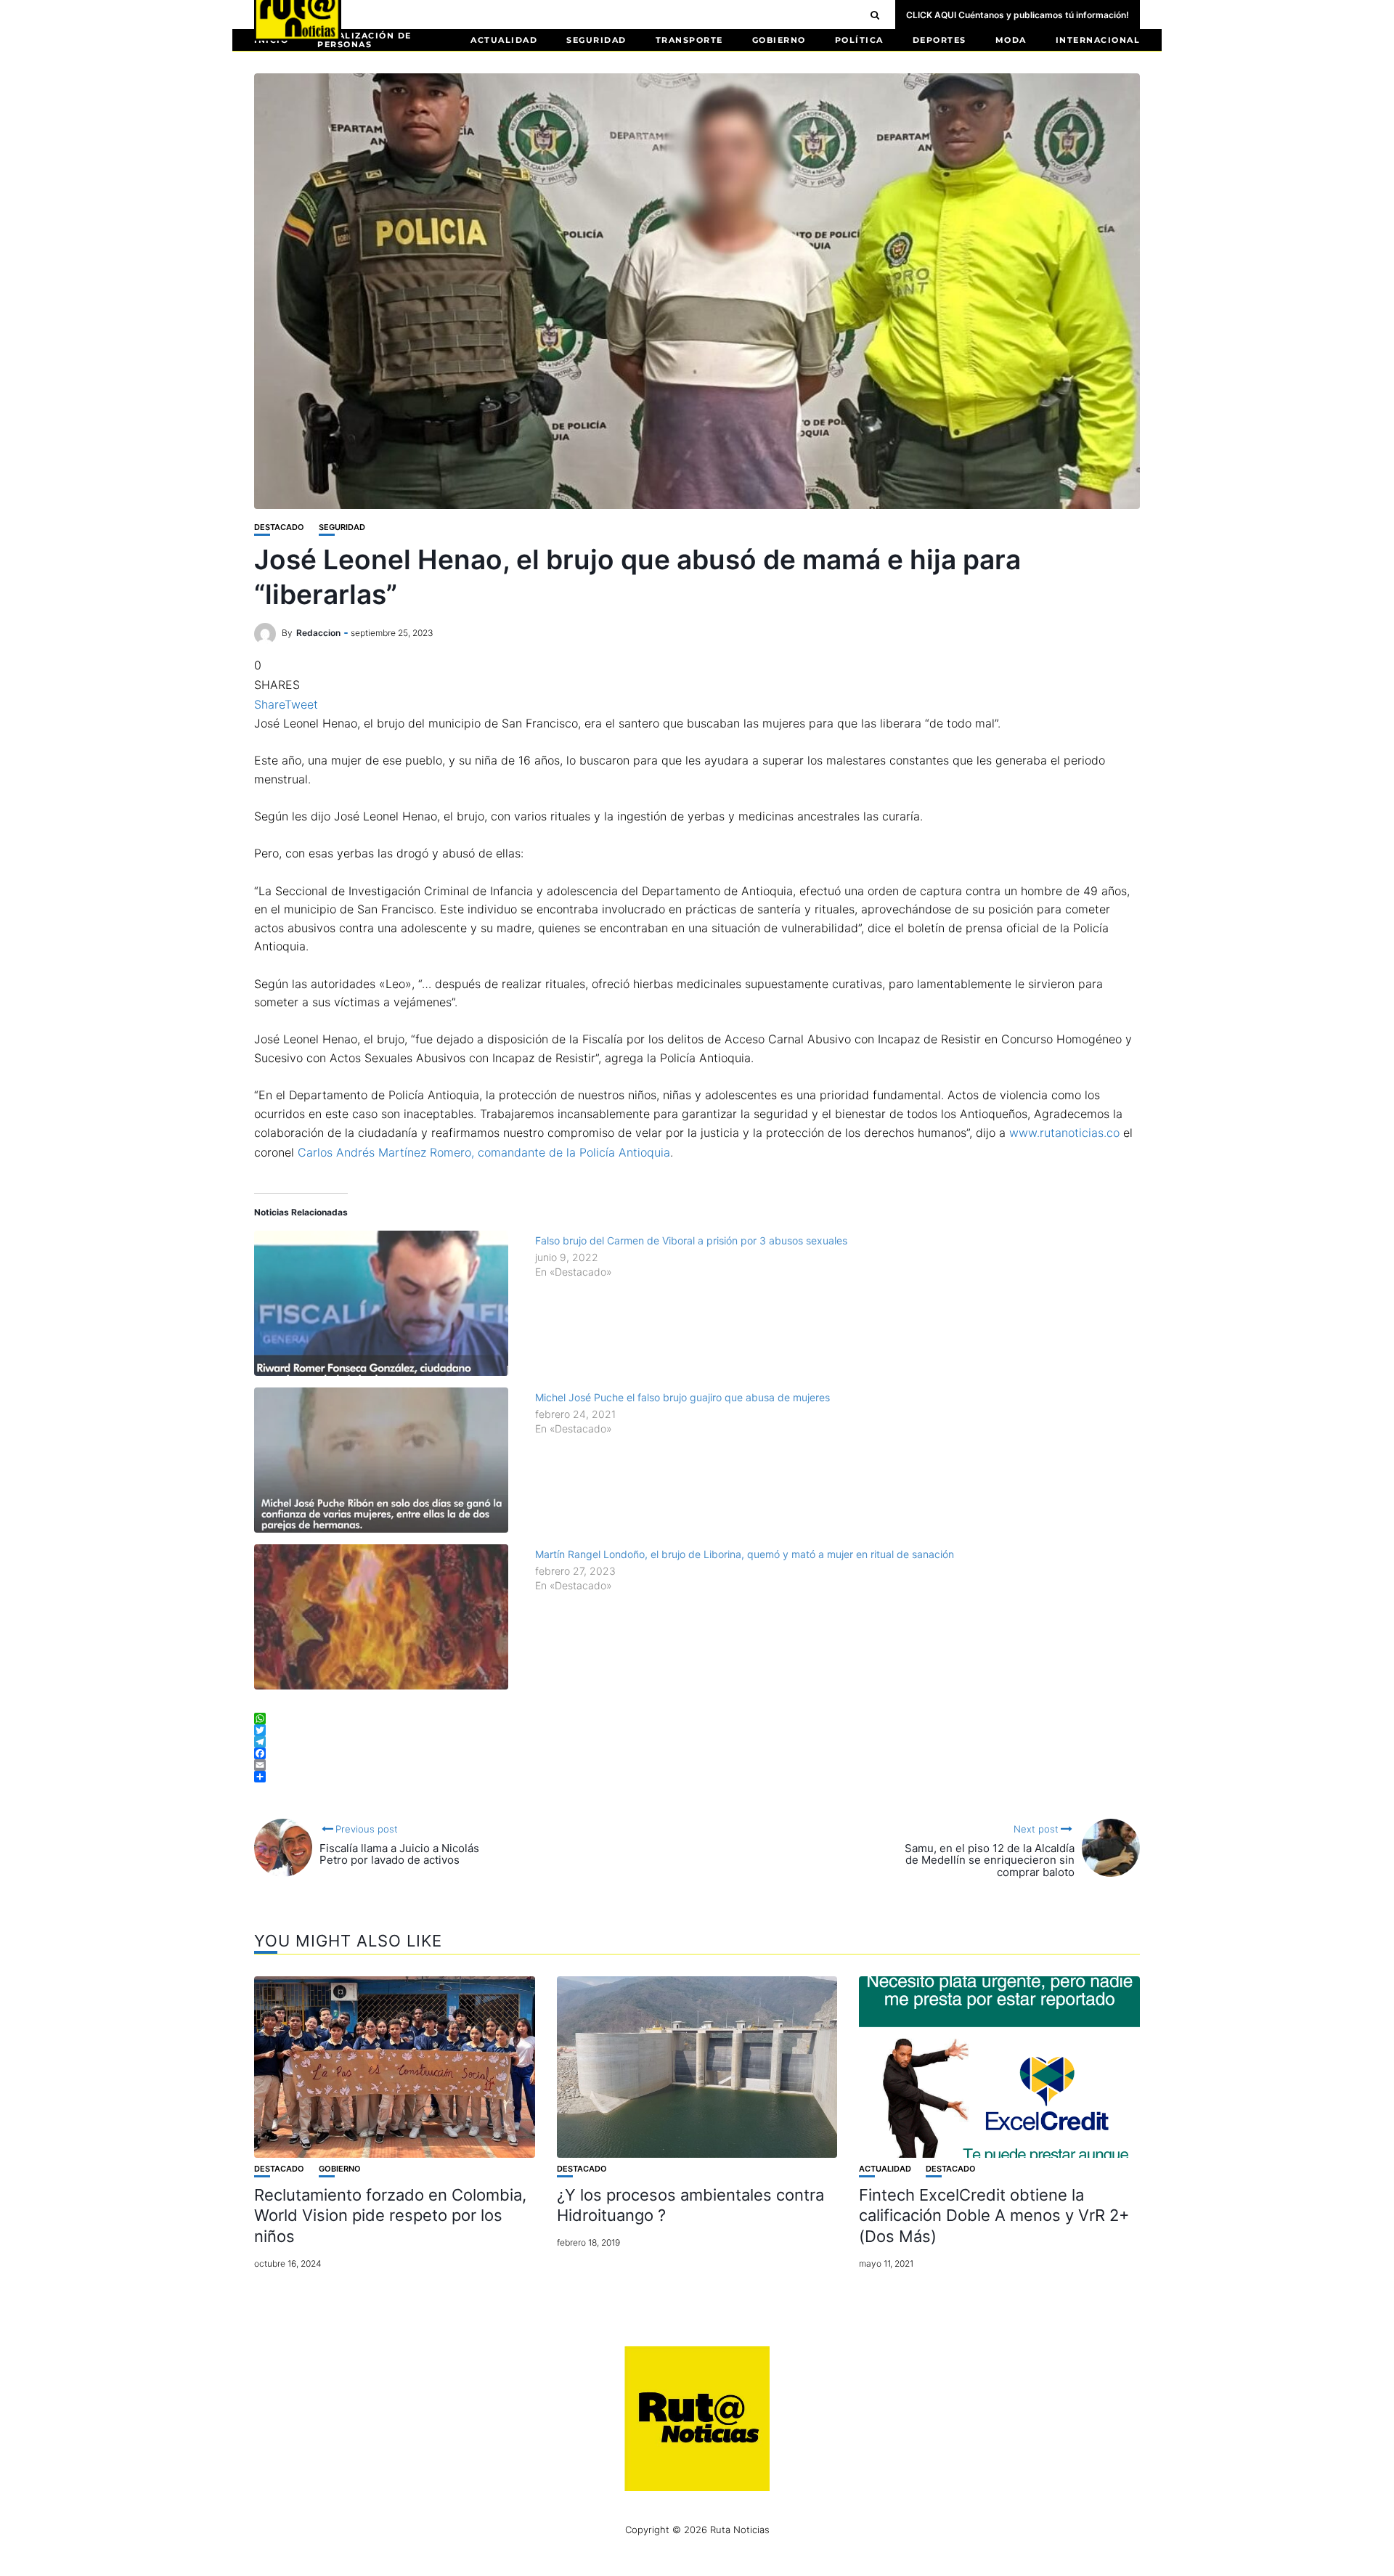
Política (859, 40)
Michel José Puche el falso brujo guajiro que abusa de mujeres (682, 1397)
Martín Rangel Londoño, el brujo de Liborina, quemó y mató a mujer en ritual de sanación (745, 1554)
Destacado (279, 527)
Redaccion (318, 633)
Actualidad (504, 40)
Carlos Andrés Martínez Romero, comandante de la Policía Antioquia (484, 1152)
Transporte (689, 40)
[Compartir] (697, 1777)
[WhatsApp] (697, 1719)
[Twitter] (697, 1730)
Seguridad (596, 40)
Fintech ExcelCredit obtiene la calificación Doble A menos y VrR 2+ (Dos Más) (994, 2216)
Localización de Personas (364, 40)
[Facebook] (697, 1753)
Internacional (1098, 40)
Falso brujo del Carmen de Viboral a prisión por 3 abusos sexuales (691, 1240)
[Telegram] (697, 1742)
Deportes (939, 40)
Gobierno (779, 40)
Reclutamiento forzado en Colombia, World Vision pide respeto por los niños (390, 2216)
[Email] (697, 1765)
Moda (1011, 40)
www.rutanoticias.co (1064, 1133)
